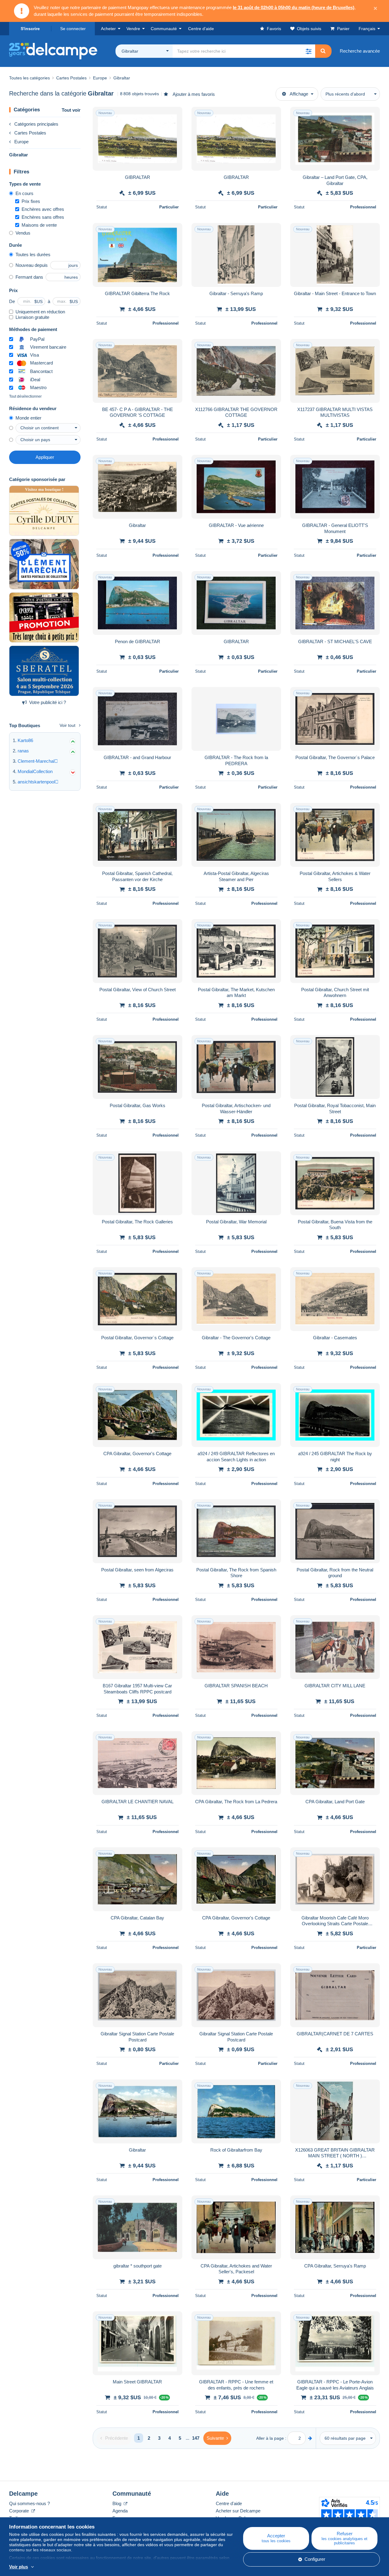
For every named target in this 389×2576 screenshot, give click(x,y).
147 (196, 2438)
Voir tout (67, 725)
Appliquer (45, 457)
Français (367, 29)
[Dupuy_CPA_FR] (44, 511)
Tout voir (71, 110)
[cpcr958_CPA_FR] (44, 618)
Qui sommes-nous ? (29, 2503)
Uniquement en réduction (40, 312)
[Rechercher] (323, 51)
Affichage (299, 94)
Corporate (20, 2511)
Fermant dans (29, 277)
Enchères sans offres (43, 217)
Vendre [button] (133, 29)
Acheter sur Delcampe (238, 2511)
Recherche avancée (360, 51)
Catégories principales (36, 124)
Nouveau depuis (32, 265)
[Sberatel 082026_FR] (44, 671)
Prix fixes (31, 201)
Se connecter (73, 29)
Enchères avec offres (43, 209)
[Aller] (310, 2438)
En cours (24, 193)
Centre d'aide (229, 2503)
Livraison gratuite (32, 317)
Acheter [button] (108, 29)
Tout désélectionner (25, 396)
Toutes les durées (33, 254)
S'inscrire (30, 29)
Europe (21, 142)
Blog (117, 2503)
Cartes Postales (30, 133)
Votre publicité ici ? (48, 702)
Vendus (23, 233)
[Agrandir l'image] (138, 139)
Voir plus (19, 2567)
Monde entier (28, 418)
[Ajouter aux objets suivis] (174, 115)
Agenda (120, 2511)
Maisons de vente (39, 225)
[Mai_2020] (44, 564)
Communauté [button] (164, 29)
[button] (308, 51)
